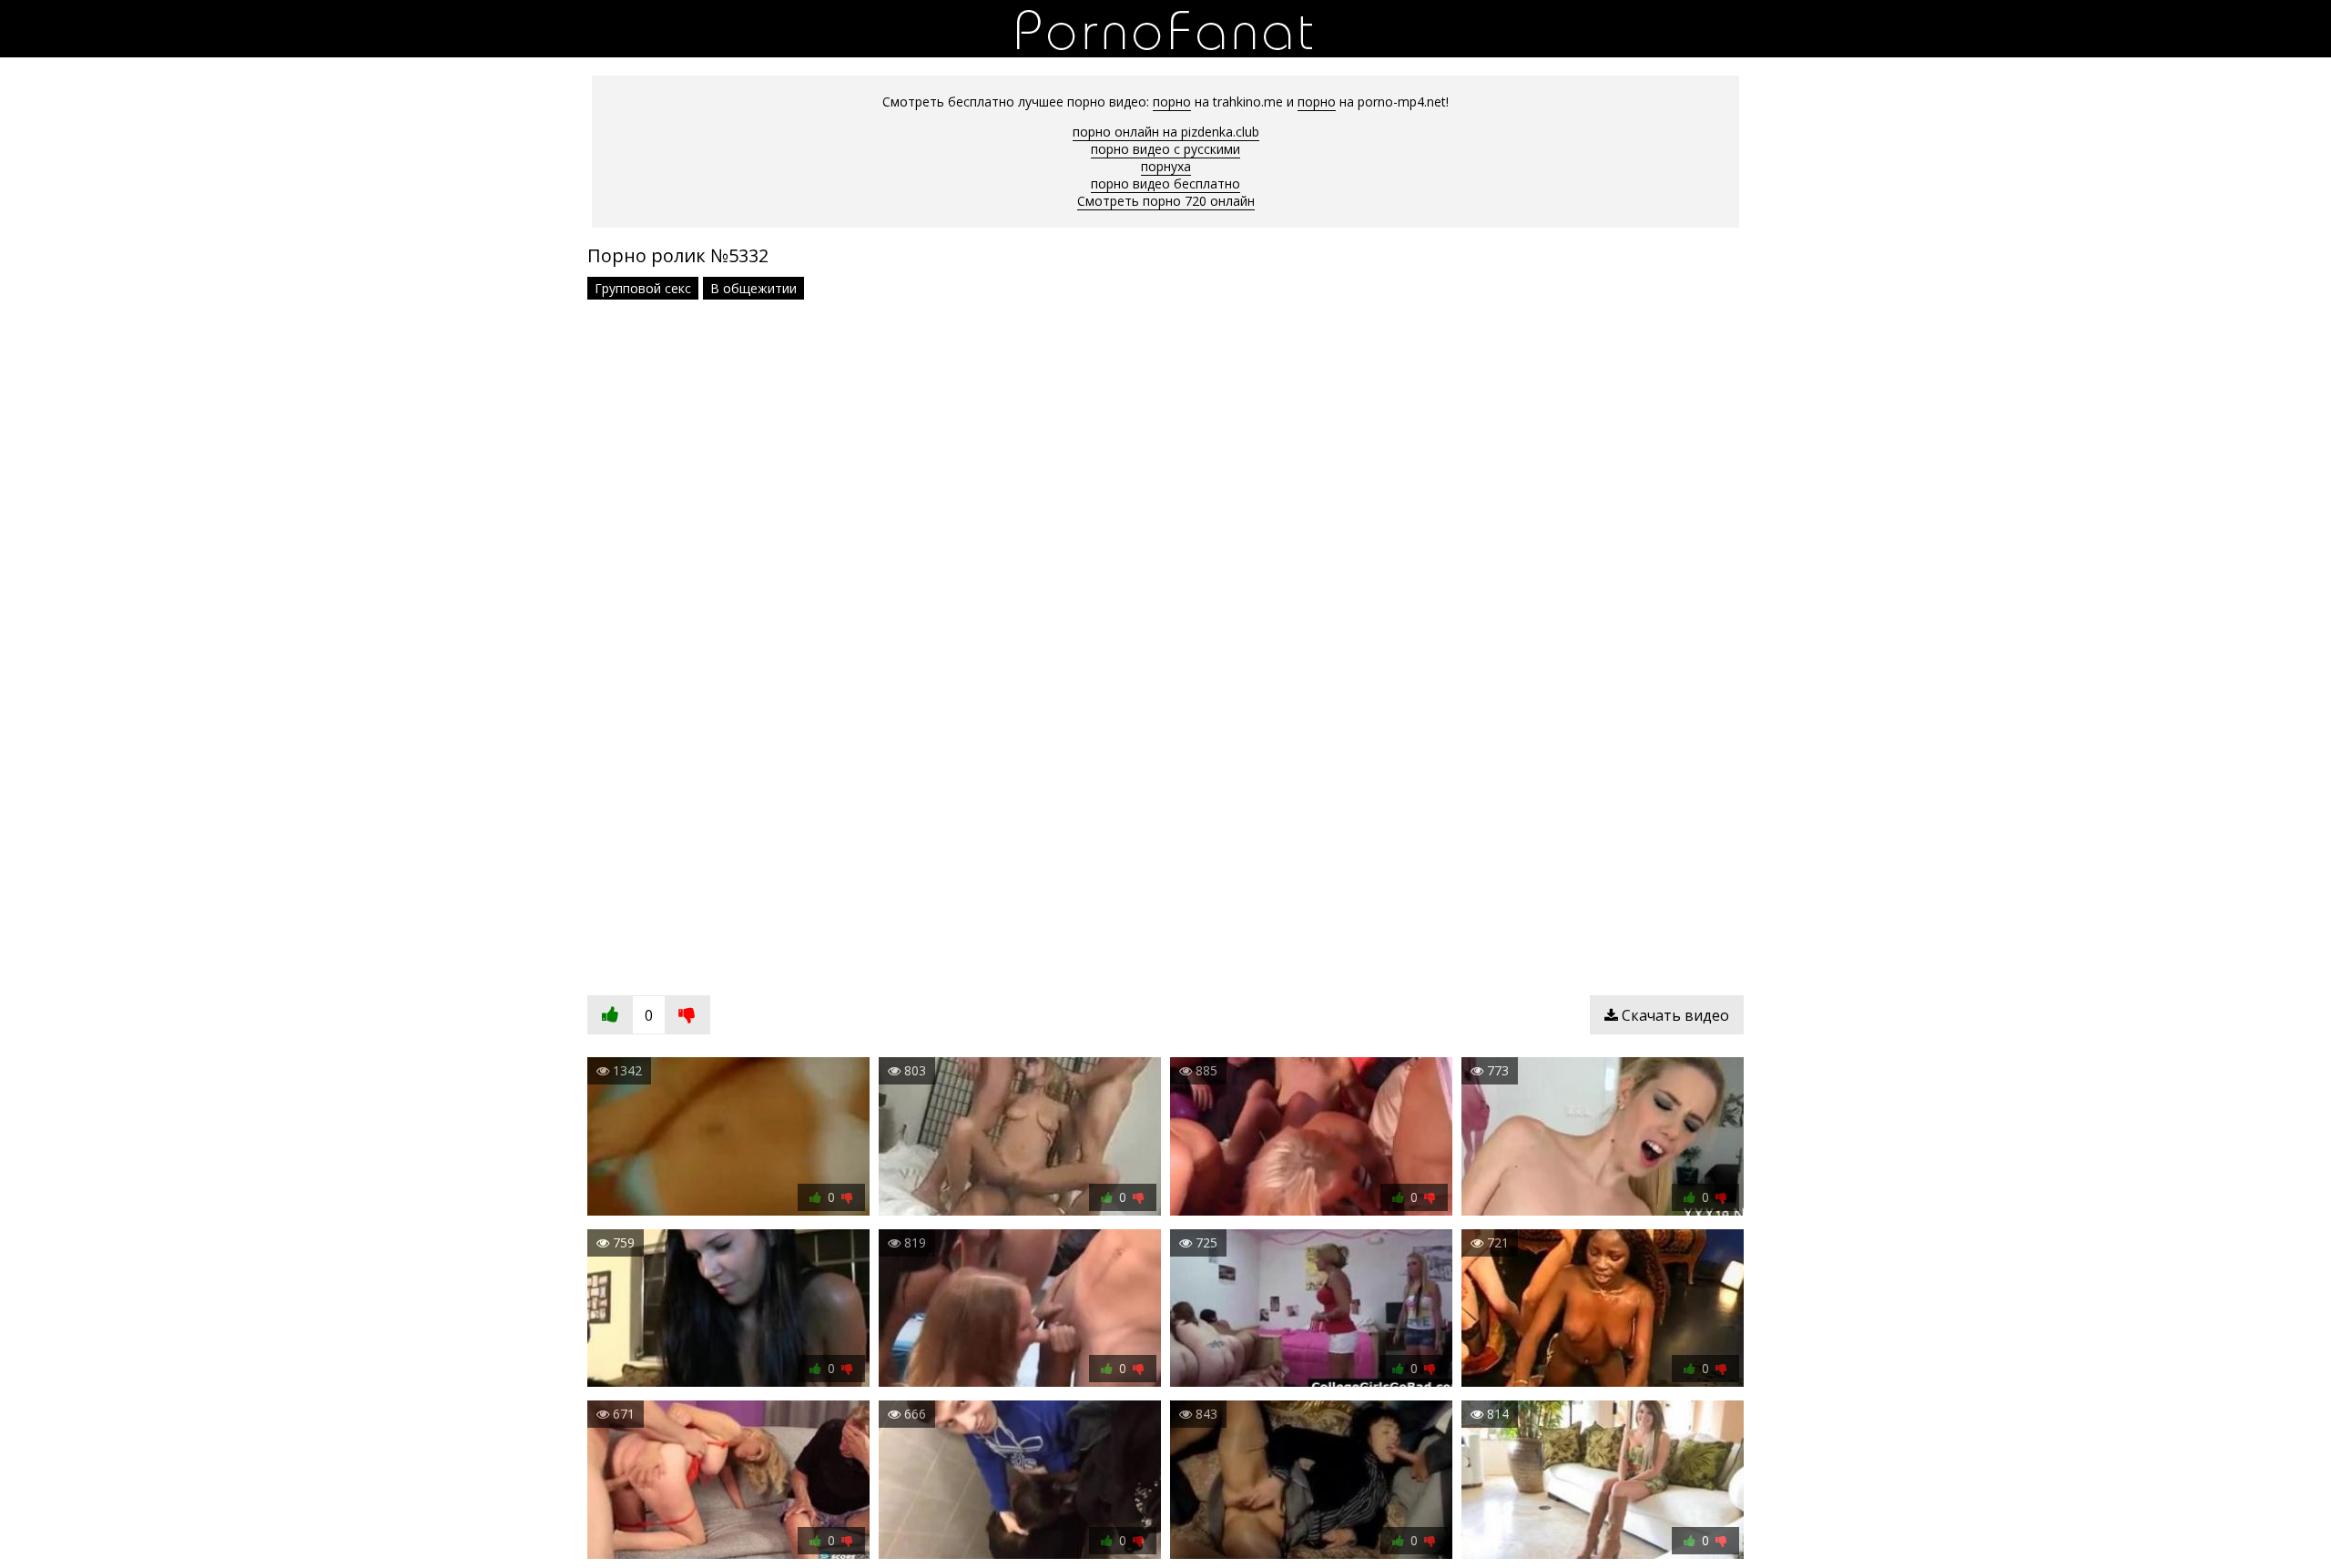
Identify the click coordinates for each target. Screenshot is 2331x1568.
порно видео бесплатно (1165, 183)
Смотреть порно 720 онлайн (1166, 201)
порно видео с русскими (1165, 149)
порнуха (1166, 166)
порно (1172, 102)
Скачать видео (1674, 1015)
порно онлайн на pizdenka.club (1166, 132)
